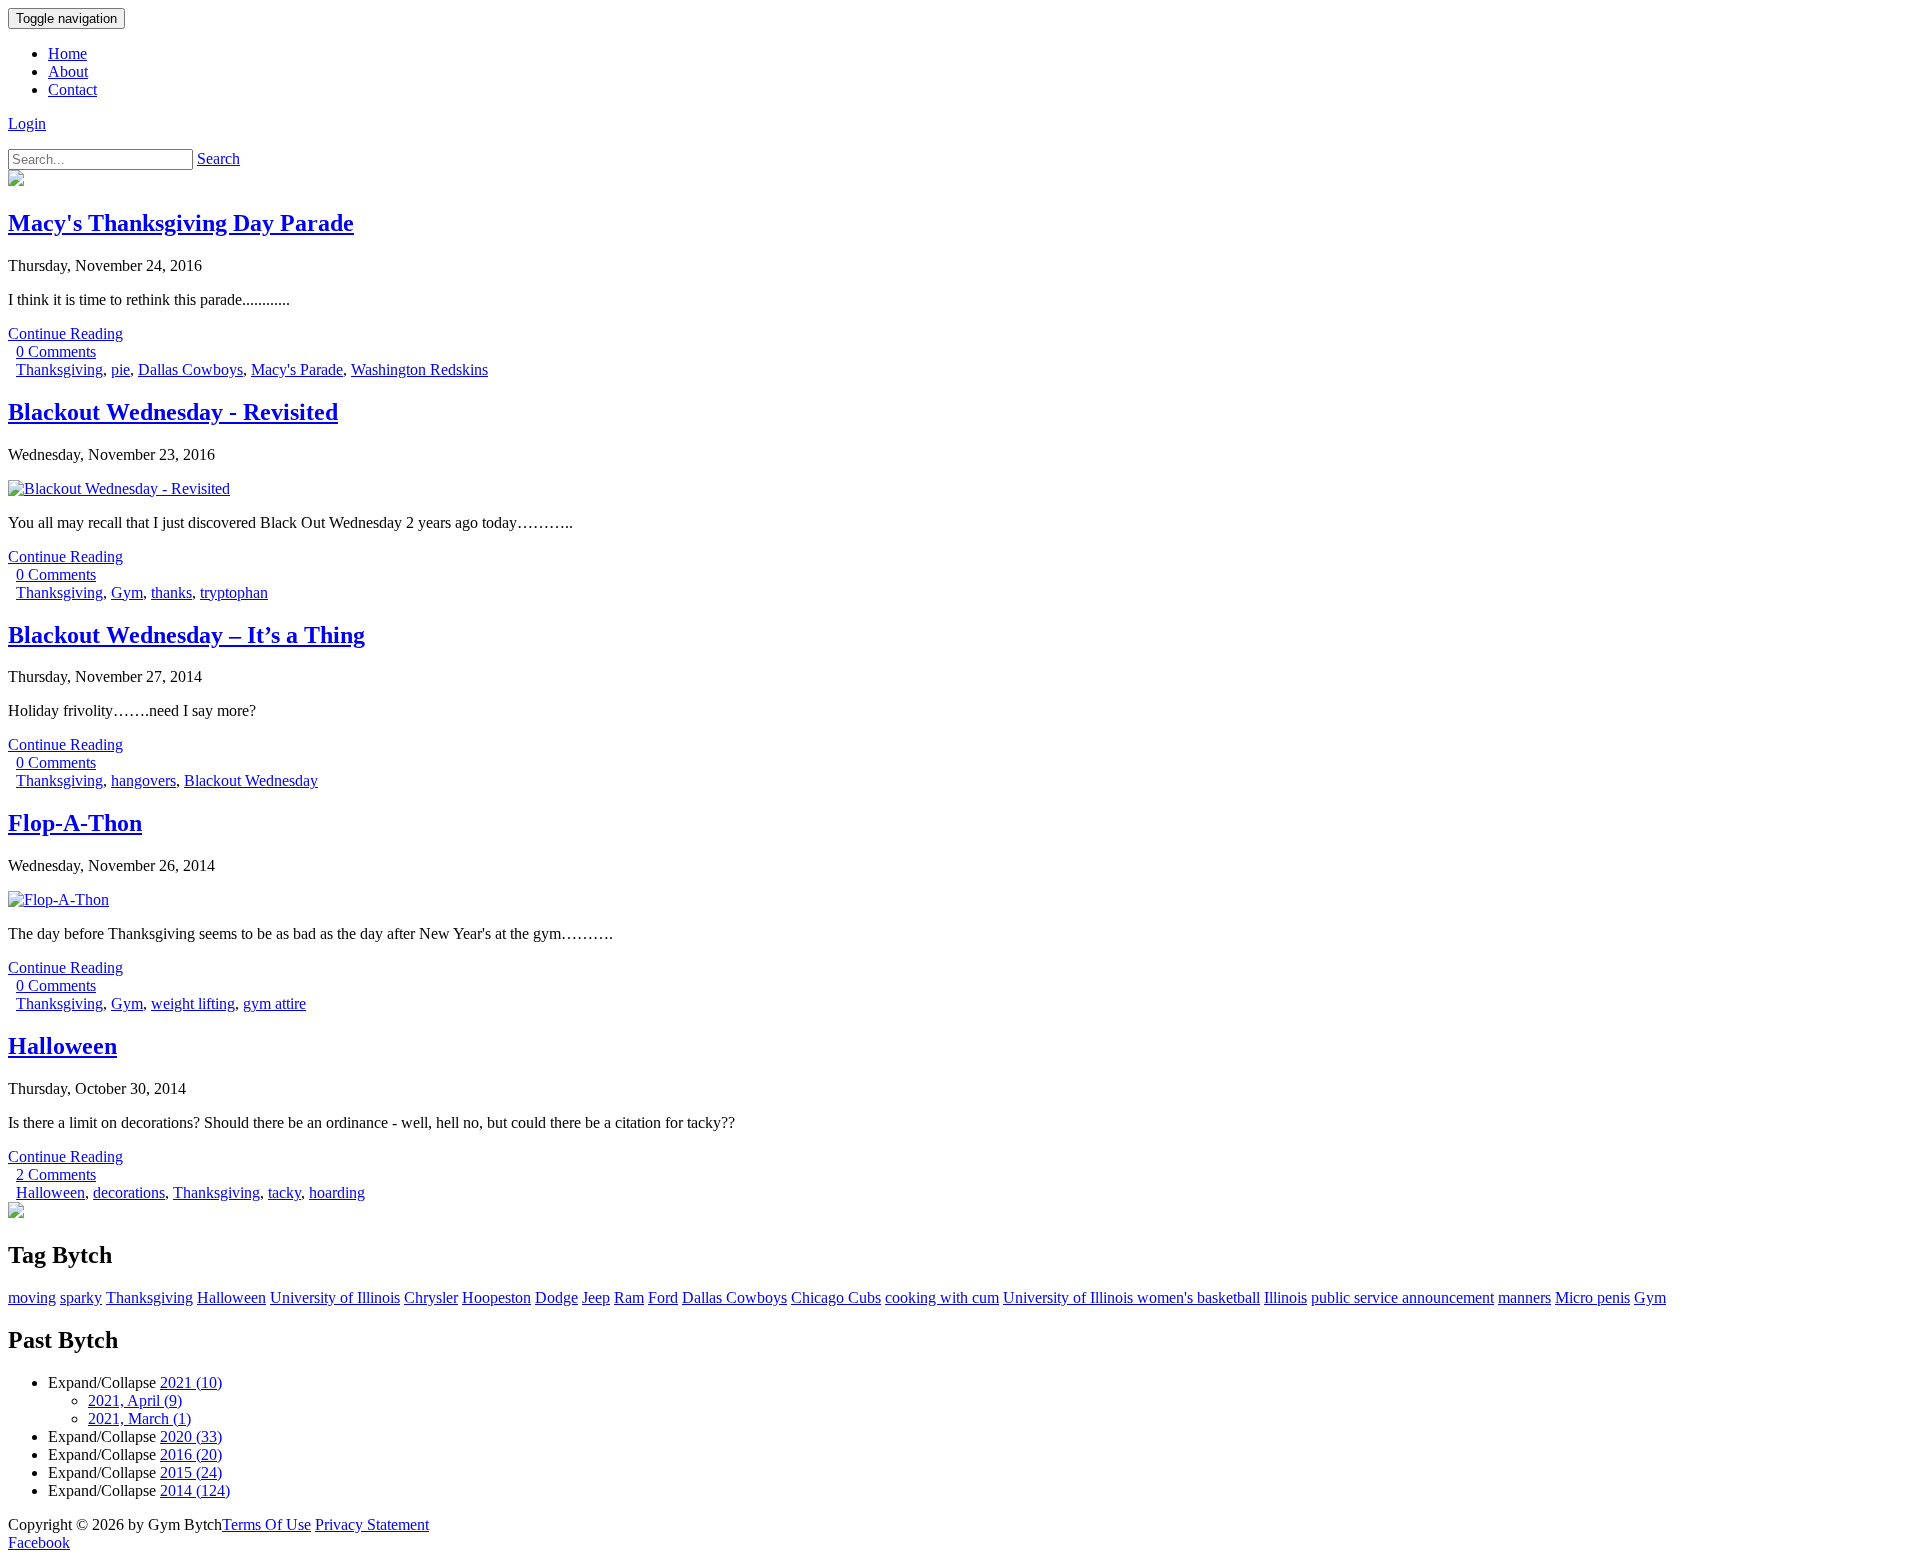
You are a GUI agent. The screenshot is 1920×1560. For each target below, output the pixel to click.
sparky (81, 1297)
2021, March (139, 1418)
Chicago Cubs (836, 1297)
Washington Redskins (419, 369)
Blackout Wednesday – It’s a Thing (186, 635)
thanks (171, 592)
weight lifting (193, 1003)
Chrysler (431, 1297)
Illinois (1285, 1297)
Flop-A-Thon (75, 823)
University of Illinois (335, 1297)
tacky (284, 1192)
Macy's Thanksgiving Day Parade (181, 223)
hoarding (337, 1192)
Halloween (62, 1046)
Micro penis (1592, 1297)
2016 (191, 1454)
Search (218, 158)
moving (32, 1297)
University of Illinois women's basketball (1131, 1297)
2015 (191, 1472)
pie (120, 369)
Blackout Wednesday (251, 780)
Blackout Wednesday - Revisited (173, 412)
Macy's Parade (297, 369)
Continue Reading (65, 333)
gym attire (274, 1003)
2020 (191, 1436)
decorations (129, 1192)
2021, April (135, 1400)
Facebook (39, 1542)
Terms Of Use (266, 1524)
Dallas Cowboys (190, 369)
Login (27, 123)
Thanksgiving (59, 369)
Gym (127, 592)
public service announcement (1402, 1297)
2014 (195, 1490)
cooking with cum (942, 1297)
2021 (191, 1382)
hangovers (143, 780)
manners (1524, 1297)
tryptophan (234, 592)
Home (67, 53)
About (68, 71)
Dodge (556, 1297)
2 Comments (56, 1174)
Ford (663, 1297)
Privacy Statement (372, 1524)
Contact (72, 89)
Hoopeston (496, 1297)
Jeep (596, 1297)
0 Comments (56, 351)
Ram (629, 1297)
